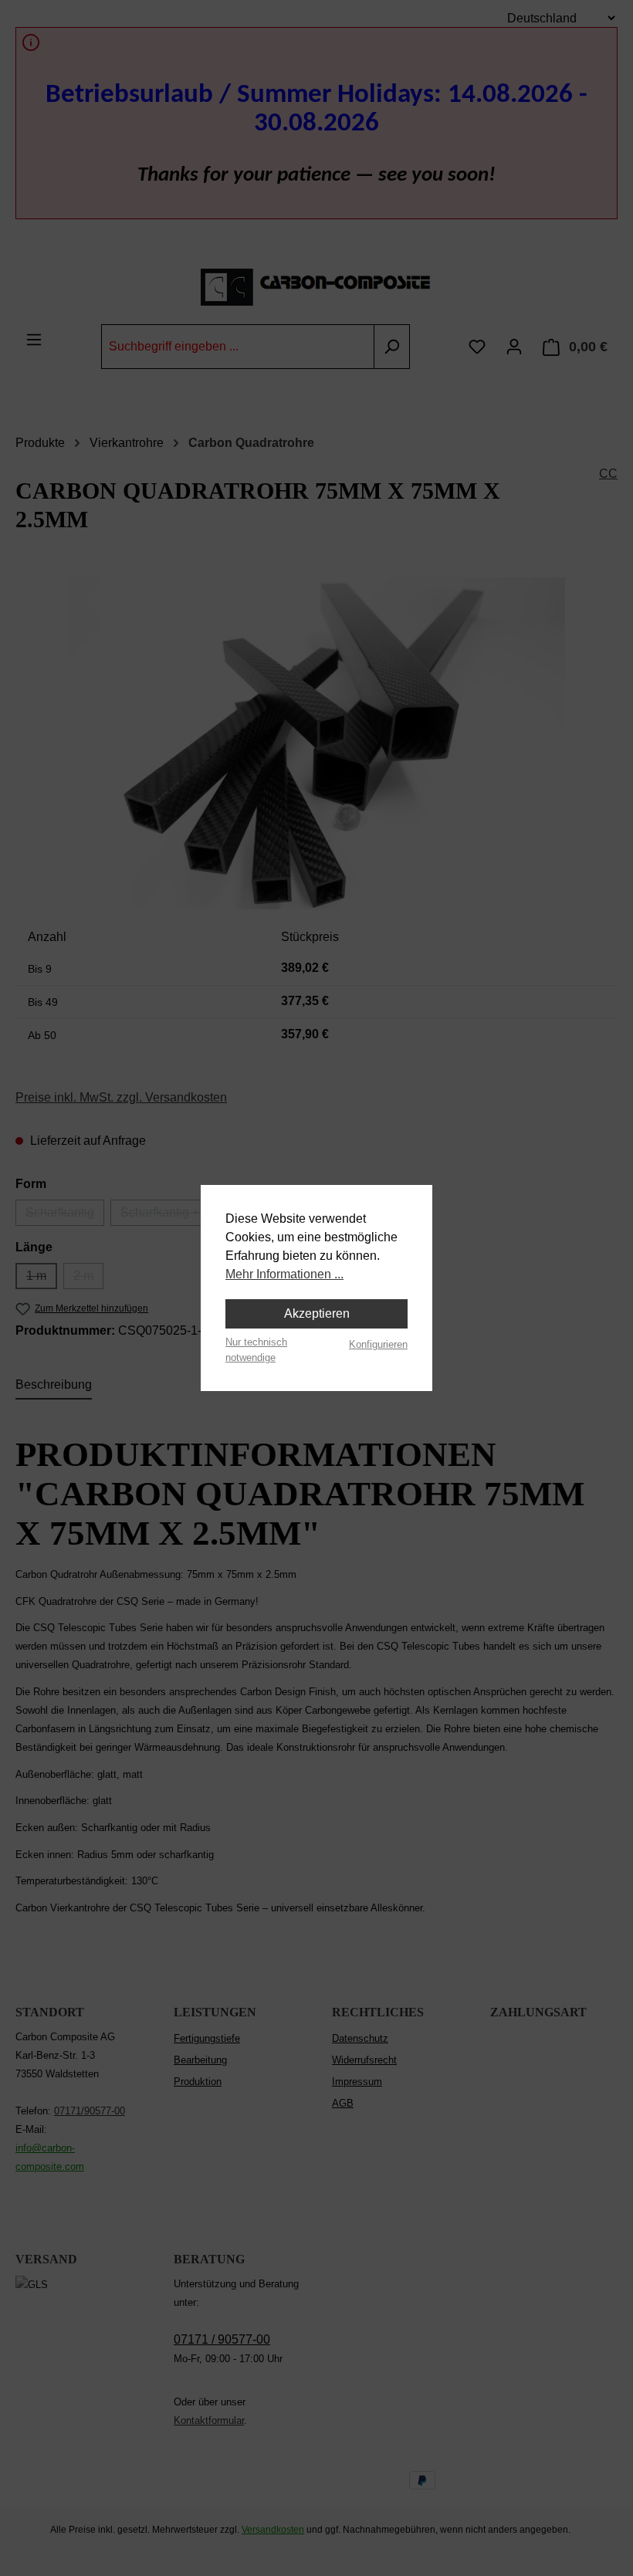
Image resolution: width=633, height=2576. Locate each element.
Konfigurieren (378, 1344)
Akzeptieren (317, 1313)
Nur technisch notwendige (256, 1349)
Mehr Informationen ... (284, 1274)
